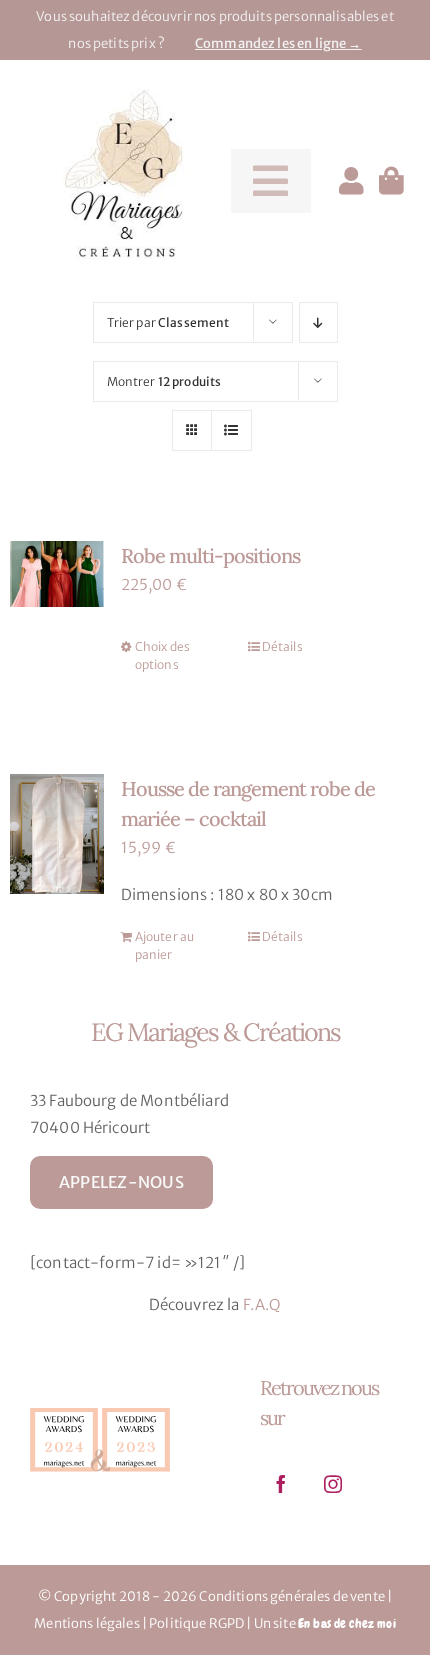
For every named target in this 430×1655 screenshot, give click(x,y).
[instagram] (333, 1484)
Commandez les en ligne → (278, 43)
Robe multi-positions (210, 555)
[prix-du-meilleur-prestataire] (100, 1407)
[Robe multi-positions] (57, 574)
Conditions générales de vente (291, 1596)
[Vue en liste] (231, 430)
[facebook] (281, 1484)
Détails (282, 646)
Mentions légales (86, 1623)
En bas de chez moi (347, 1623)
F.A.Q (262, 1304)
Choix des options (162, 655)
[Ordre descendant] (318, 322)
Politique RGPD (196, 1623)
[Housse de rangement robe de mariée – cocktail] (57, 834)
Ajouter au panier (165, 945)
